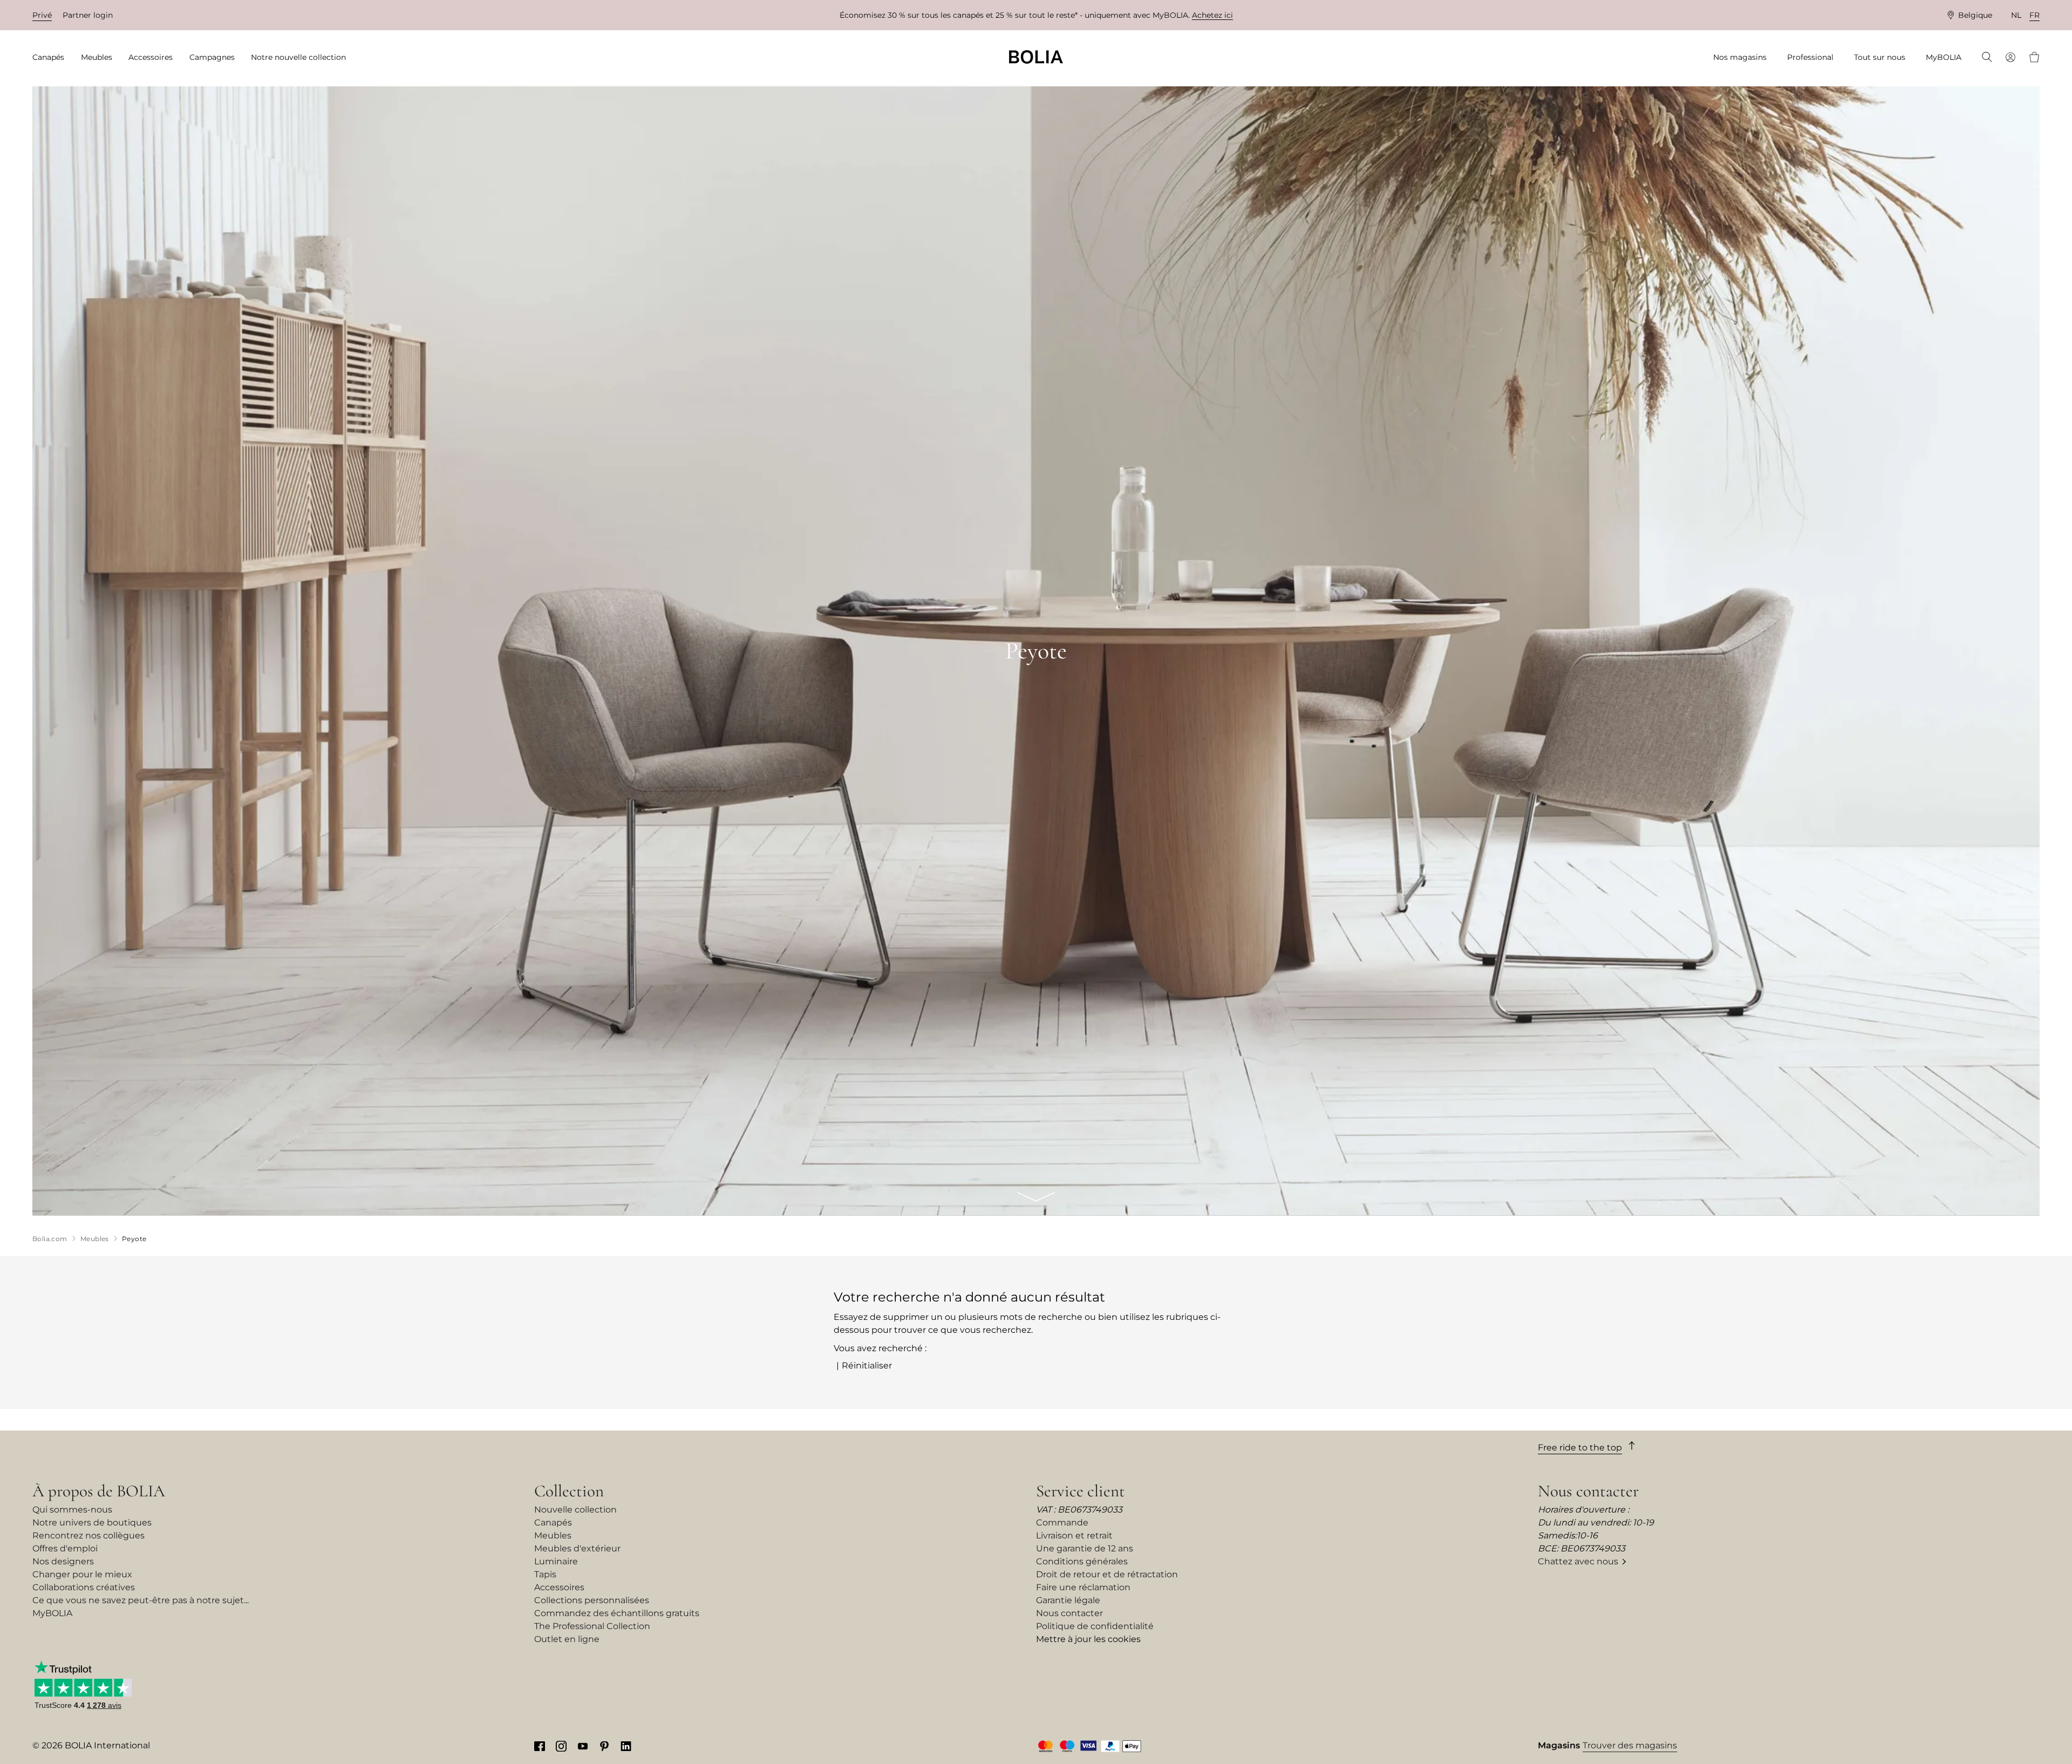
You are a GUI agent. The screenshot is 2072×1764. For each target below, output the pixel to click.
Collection (569, 1491)
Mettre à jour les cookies (1088, 1639)
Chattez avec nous (1578, 1561)
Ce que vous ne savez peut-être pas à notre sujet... (141, 1600)
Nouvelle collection (575, 1510)
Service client (1081, 1491)
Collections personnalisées (592, 1600)
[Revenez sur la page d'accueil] (1036, 57)
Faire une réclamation (1083, 1587)
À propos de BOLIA (99, 1491)
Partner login (88, 15)
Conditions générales (1082, 1561)
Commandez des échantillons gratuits (617, 1613)
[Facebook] (540, 1746)
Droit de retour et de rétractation (1107, 1574)
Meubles (553, 1535)
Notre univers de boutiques (92, 1523)
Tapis (545, 1574)
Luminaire (556, 1561)
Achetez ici (1212, 15)
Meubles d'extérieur (577, 1548)
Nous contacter (1069, 1613)
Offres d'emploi (65, 1548)
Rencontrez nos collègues (88, 1535)
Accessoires (559, 1587)
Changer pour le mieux (82, 1574)
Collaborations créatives (84, 1587)
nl (2016, 15)
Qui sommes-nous (72, 1510)
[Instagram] (561, 1746)
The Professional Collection (592, 1626)
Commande (1062, 1523)
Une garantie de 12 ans (1085, 1548)
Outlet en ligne (567, 1639)
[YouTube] (583, 1746)
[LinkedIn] (626, 1746)
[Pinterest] (604, 1746)
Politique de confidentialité (1095, 1626)
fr (2034, 15)
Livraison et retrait (1074, 1535)
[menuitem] (52, 57)
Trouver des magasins (1630, 1745)
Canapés (553, 1523)
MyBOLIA (52, 1613)
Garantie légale (1068, 1600)
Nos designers (63, 1561)
